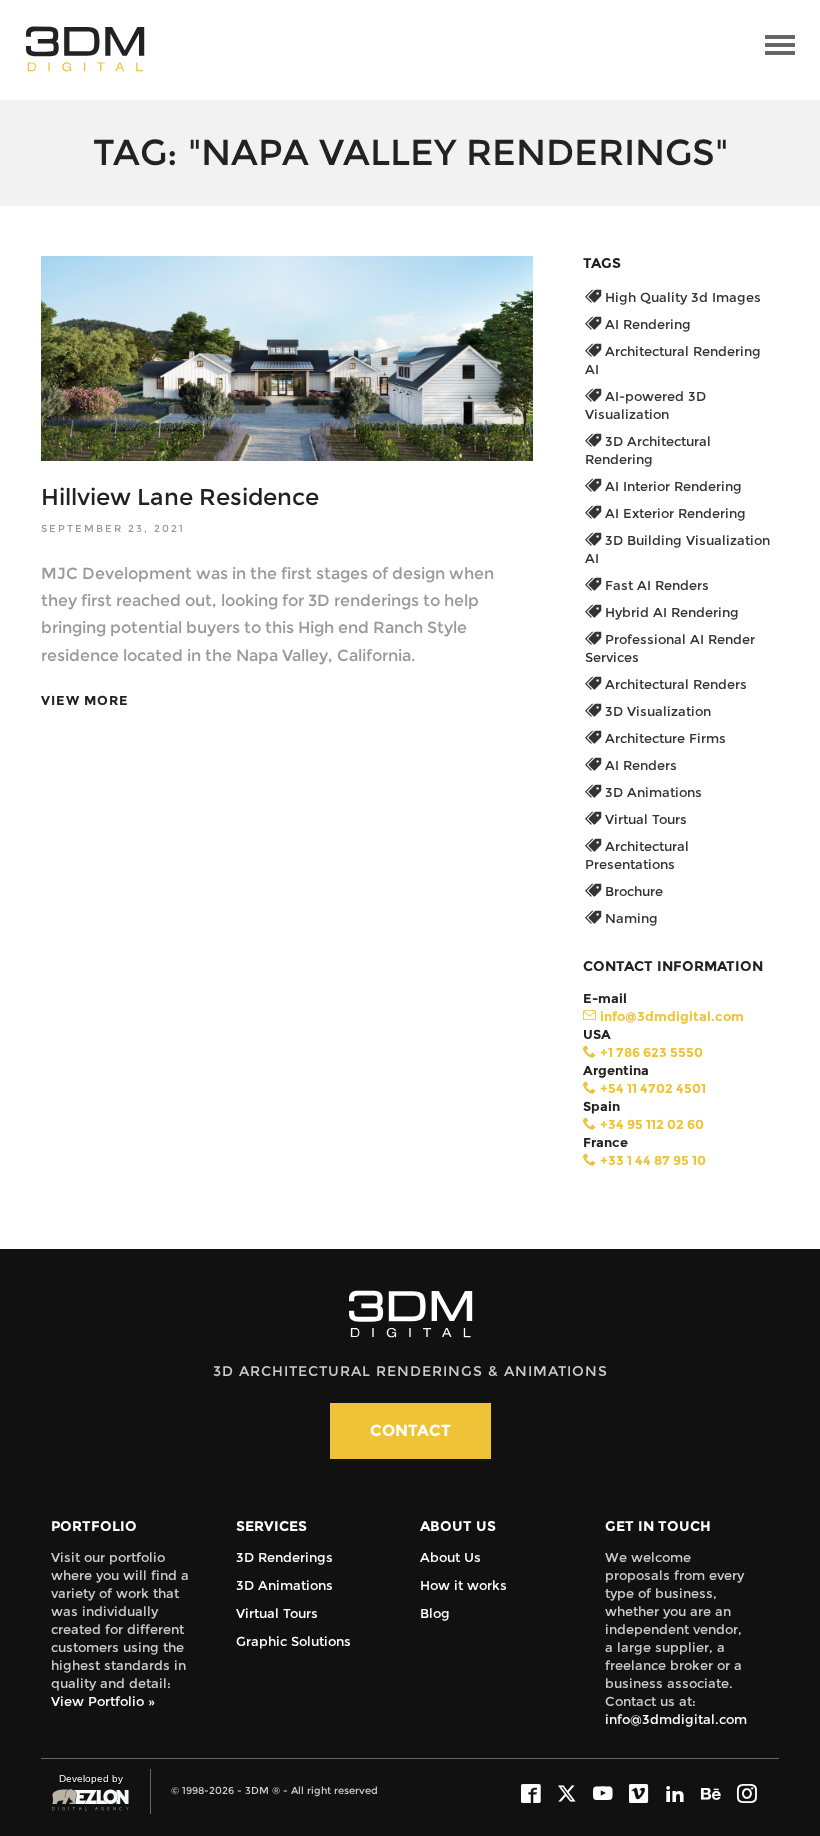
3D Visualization (656, 711)
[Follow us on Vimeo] (639, 1795)
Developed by (87, 1788)
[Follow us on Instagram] (747, 1795)
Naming (629, 918)
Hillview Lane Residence (180, 497)
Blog (435, 1613)
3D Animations (651, 792)
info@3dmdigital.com (676, 1719)
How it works (463, 1585)
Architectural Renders (674, 684)
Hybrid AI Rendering (670, 612)
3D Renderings (284, 1557)
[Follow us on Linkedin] (675, 1795)
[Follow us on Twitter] (567, 1795)
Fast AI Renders (655, 585)
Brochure (632, 891)
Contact (410, 1430)
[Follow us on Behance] (711, 1795)
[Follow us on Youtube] (603, 1795)
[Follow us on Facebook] (531, 1795)
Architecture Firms (663, 738)
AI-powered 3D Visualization (645, 405)
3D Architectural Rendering (648, 450)
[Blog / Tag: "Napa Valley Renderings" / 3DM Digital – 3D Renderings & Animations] (85, 49)
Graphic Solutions (293, 1641)
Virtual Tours (644, 819)
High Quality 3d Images (681, 297)
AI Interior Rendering (671, 486)
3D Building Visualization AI (677, 549)
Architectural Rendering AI (673, 360)
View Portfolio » (103, 1701)
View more (85, 700)
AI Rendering (646, 324)
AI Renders (639, 765)
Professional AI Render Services (670, 648)
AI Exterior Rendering (673, 513)
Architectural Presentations (637, 855)
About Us (450, 1557)
